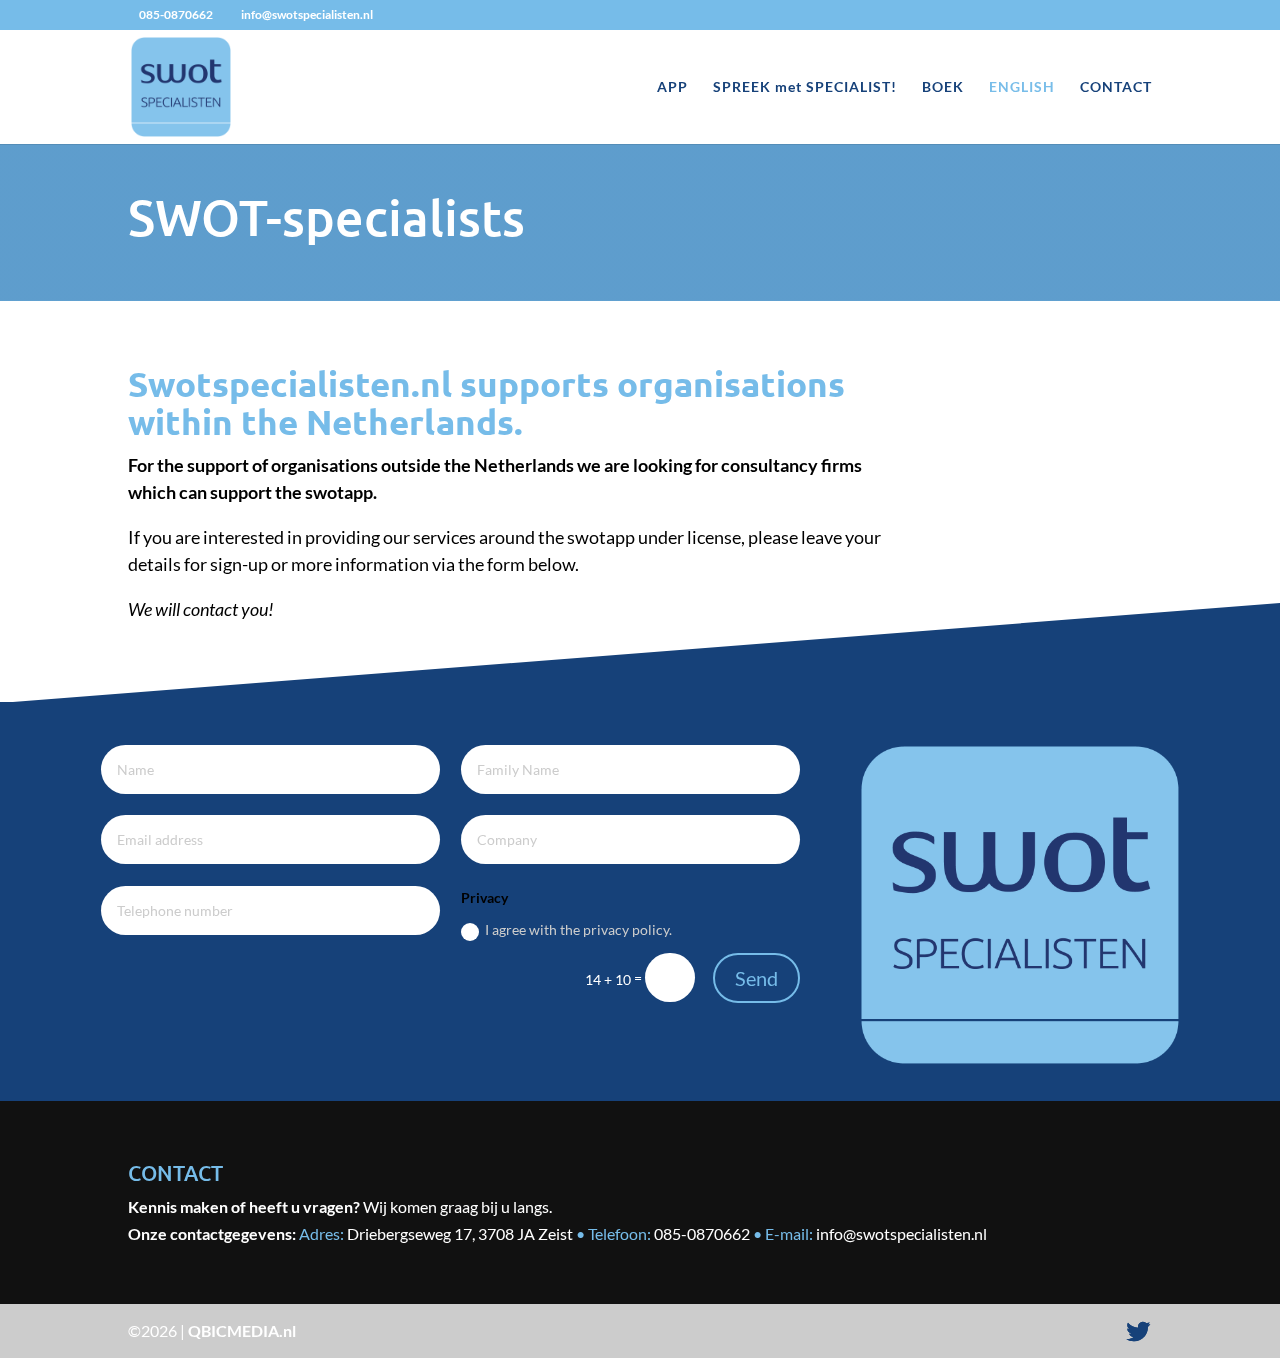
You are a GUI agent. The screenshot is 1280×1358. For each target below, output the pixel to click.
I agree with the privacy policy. (578, 929)
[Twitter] (1138, 1332)
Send (756, 978)
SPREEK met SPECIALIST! (805, 87)
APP (672, 87)
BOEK (943, 87)
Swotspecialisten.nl (290, 383)
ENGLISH (1022, 87)
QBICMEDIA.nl (242, 1330)
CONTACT (1116, 87)
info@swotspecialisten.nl (901, 1233)
